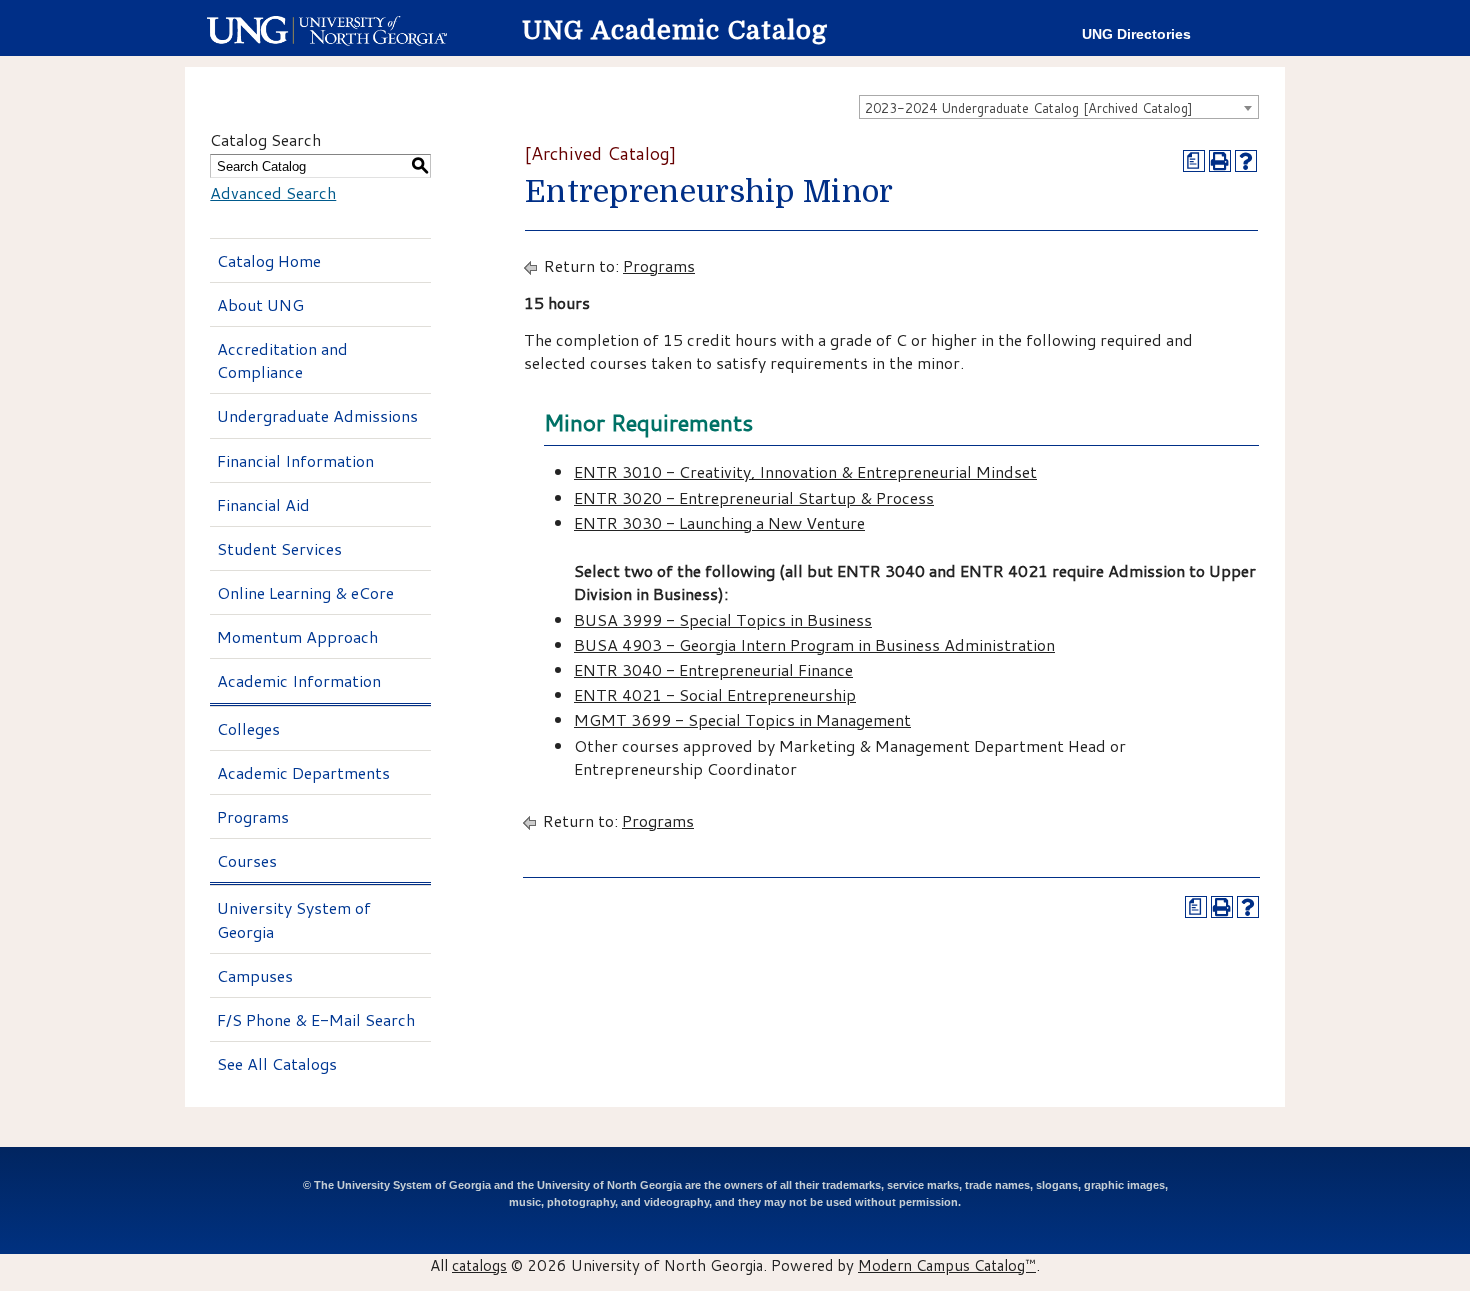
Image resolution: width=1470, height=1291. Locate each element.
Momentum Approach (297, 636)
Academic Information (299, 680)
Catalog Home (269, 260)
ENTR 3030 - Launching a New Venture (719, 522)
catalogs (479, 1265)
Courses (247, 860)
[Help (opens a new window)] (1246, 161)
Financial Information (295, 460)
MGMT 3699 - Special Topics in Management (742, 719)
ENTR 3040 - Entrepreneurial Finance (713, 669)
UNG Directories (1136, 34)
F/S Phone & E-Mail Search (316, 1019)
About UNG (260, 304)
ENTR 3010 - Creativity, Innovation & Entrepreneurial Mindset (805, 471)
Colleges (248, 728)
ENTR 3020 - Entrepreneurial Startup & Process (754, 497)
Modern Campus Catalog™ (947, 1265)
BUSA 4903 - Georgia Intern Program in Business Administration (814, 644)
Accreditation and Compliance (282, 360)
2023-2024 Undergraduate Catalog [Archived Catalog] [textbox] (1029, 108)
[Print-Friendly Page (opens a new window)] (1220, 161)
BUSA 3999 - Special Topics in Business (723, 619)
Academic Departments (303, 772)
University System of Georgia (294, 919)
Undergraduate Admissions (317, 415)
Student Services (279, 548)
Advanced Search (273, 192)
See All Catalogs (277, 1063)
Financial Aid (263, 504)
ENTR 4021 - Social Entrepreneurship (715, 694)
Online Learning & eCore (305, 592)
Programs (253, 816)
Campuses (255, 975)
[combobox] (1059, 107)
